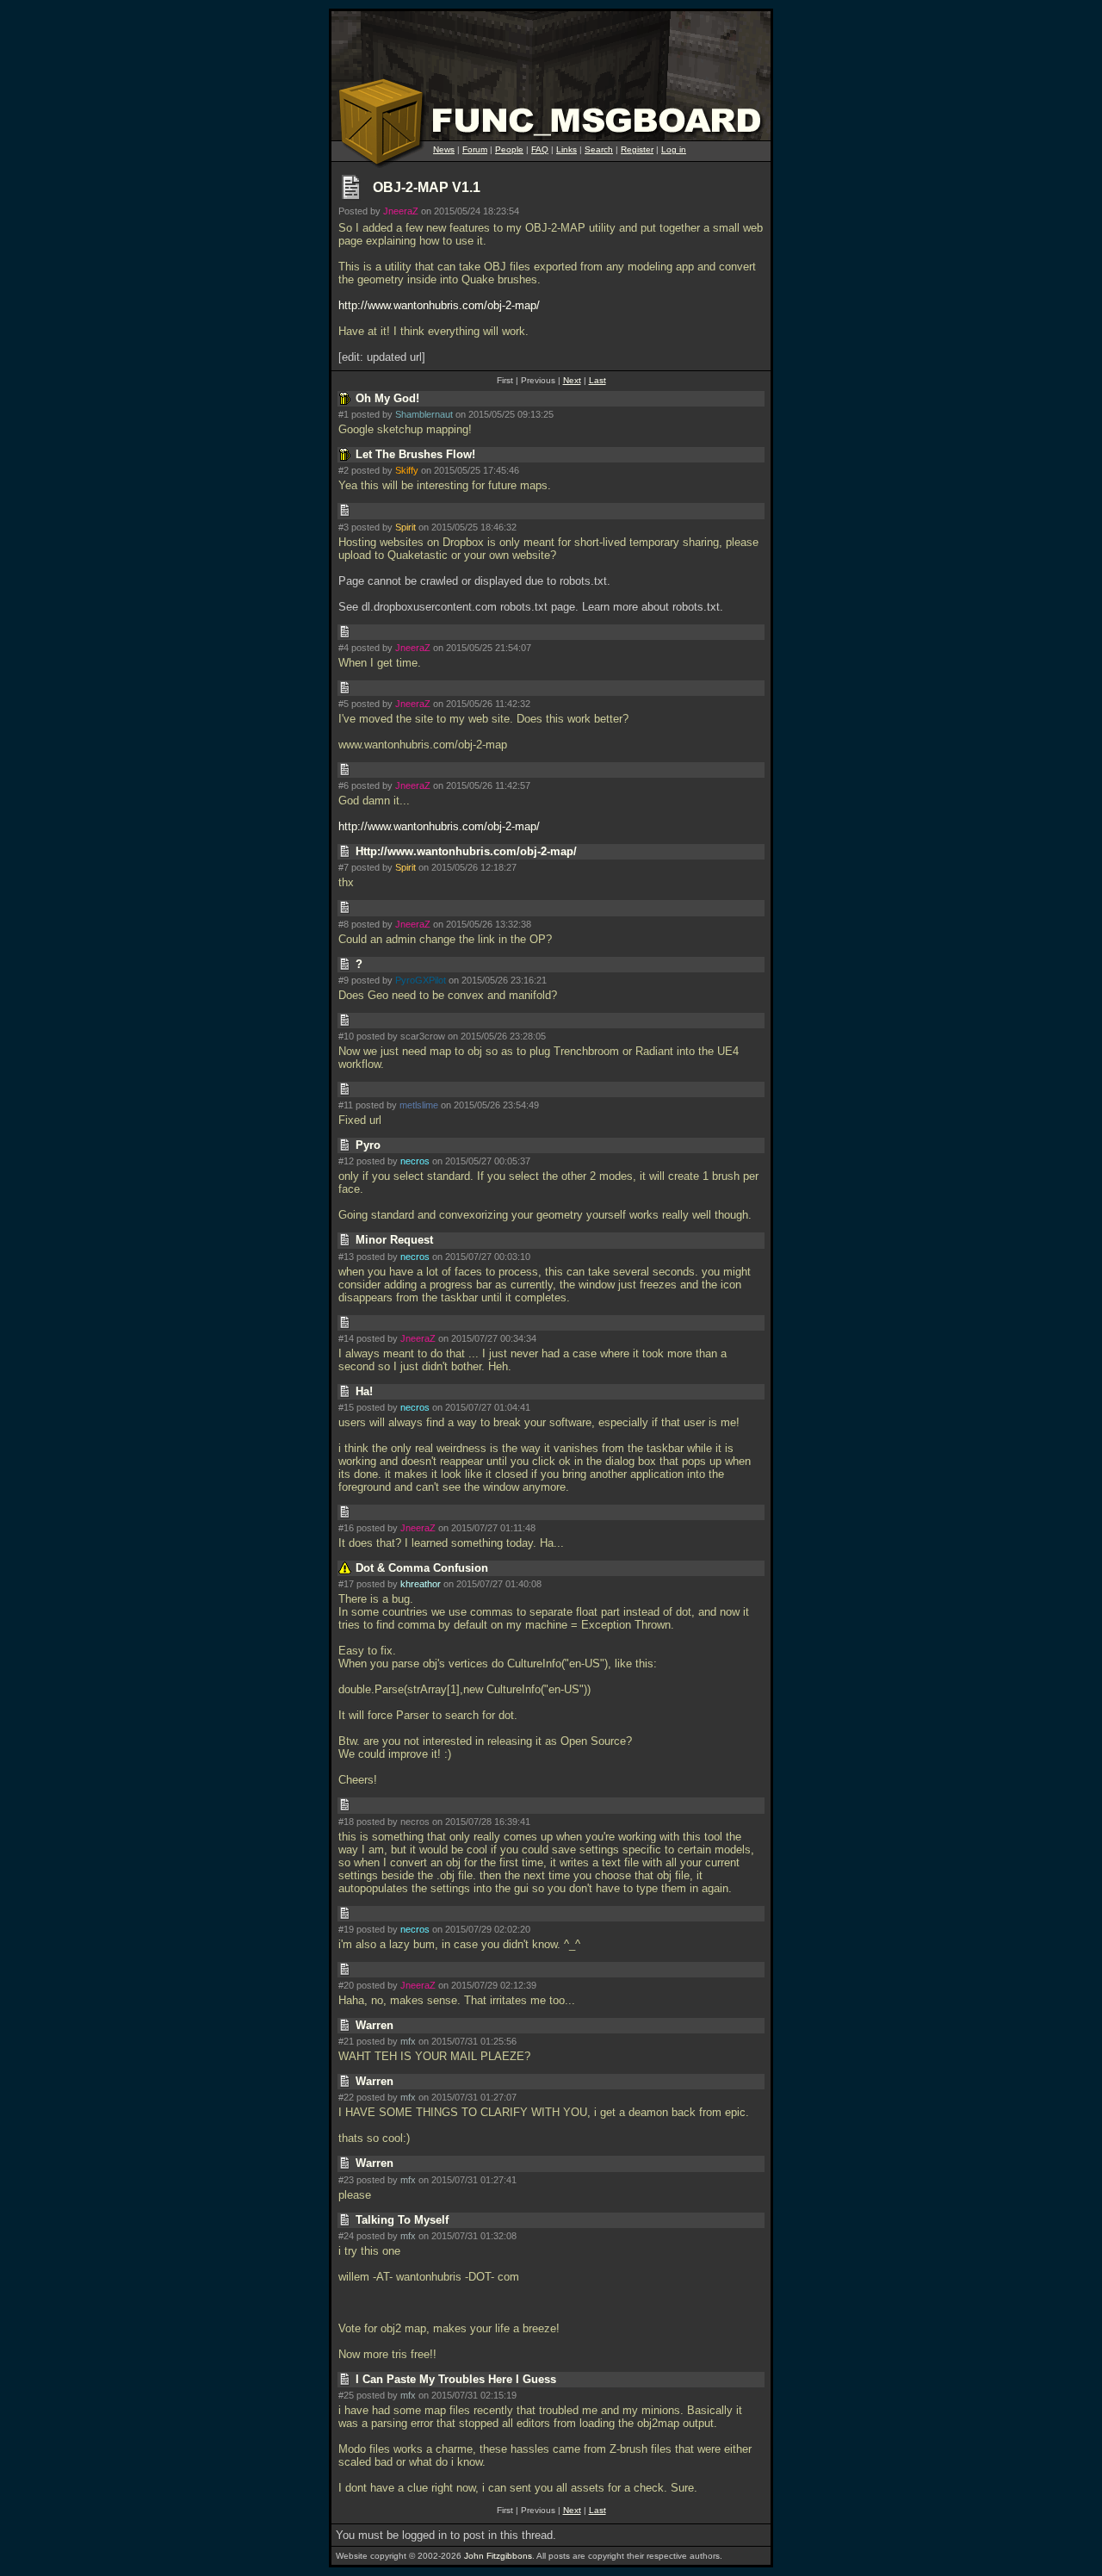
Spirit (406, 527)
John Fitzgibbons (498, 2556)
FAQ (540, 149)
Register (637, 149)
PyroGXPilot (421, 980)
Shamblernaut (424, 414)
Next (572, 380)
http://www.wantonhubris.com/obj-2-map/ (439, 305)
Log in (674, 149)
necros (415, 1161)
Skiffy (407, 470)
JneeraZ (401, 211)
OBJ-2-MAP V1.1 (427, 187)
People (509, 149)
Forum (475, 149)
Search (599, 149)
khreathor (421, 1584)
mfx (408, 2041)
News (444, 149)
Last (597, 380)
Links (566, 149)
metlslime (419, 1105)
